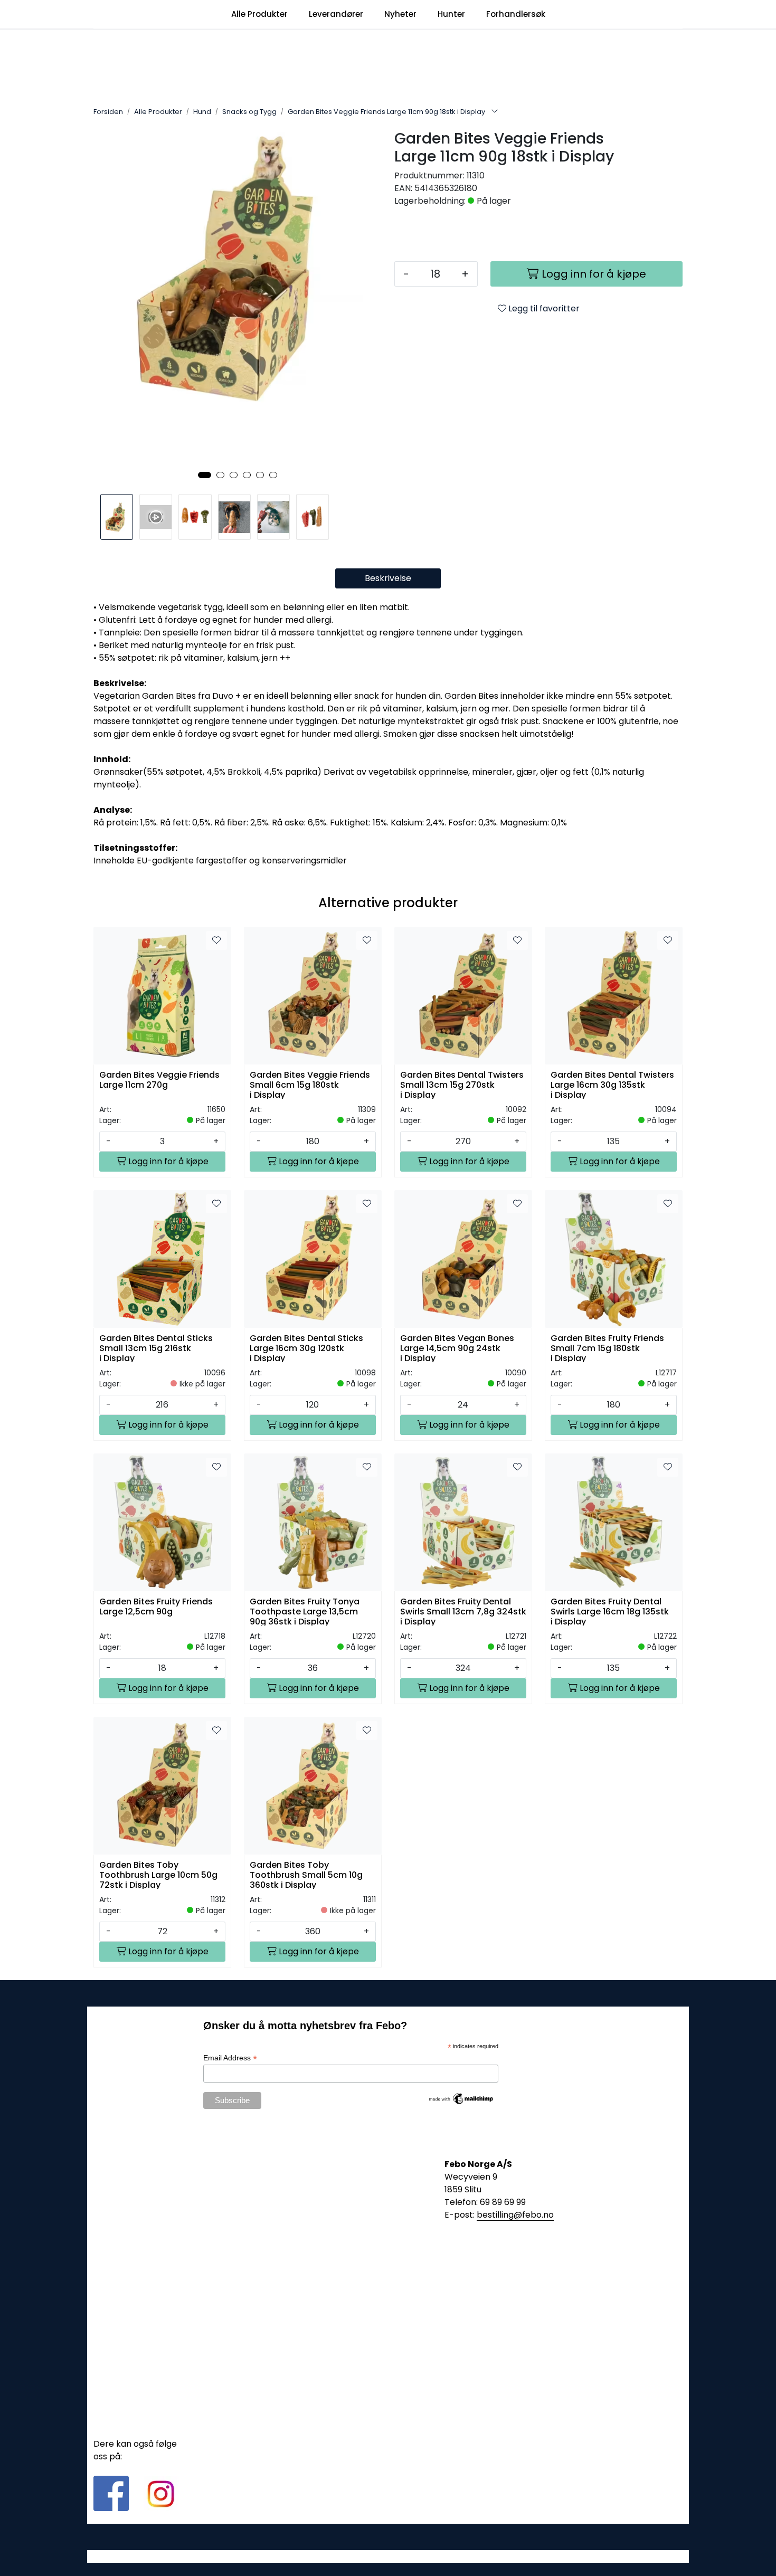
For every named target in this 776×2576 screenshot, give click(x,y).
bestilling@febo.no (515, 2215)
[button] (205, 475)
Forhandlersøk (516, 14)
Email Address (230, 2058)
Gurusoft (388, 2556)
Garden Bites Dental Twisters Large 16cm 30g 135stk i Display (612, 1084)
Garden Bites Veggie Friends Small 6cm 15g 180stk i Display (310, 1084)
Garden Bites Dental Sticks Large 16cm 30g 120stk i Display (306, 1348)
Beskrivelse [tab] (388, 578)
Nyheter (400, 14)
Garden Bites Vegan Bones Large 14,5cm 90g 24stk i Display (457, 1348)
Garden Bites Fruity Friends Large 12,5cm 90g (156, 1607)
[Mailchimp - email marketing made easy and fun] (461, 2098)
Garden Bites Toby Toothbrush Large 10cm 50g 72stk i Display (158, 1874)
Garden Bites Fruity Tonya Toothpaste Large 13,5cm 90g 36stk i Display (305, 1611)
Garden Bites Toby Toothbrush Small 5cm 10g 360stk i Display (306, 1874)
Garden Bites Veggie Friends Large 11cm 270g (159, 1080)
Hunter (451, 14)
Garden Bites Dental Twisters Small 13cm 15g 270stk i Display (462, 1084)
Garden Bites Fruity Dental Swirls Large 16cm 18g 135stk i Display (610, 1611)
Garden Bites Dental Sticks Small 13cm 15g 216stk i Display (156, 1348)
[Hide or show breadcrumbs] (495, 112)
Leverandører (336, 14)
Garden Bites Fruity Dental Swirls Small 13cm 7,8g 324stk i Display (463, 1611)
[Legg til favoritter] (216, 940)
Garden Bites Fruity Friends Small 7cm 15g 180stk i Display (607, 1348)
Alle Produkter (259, 14)
